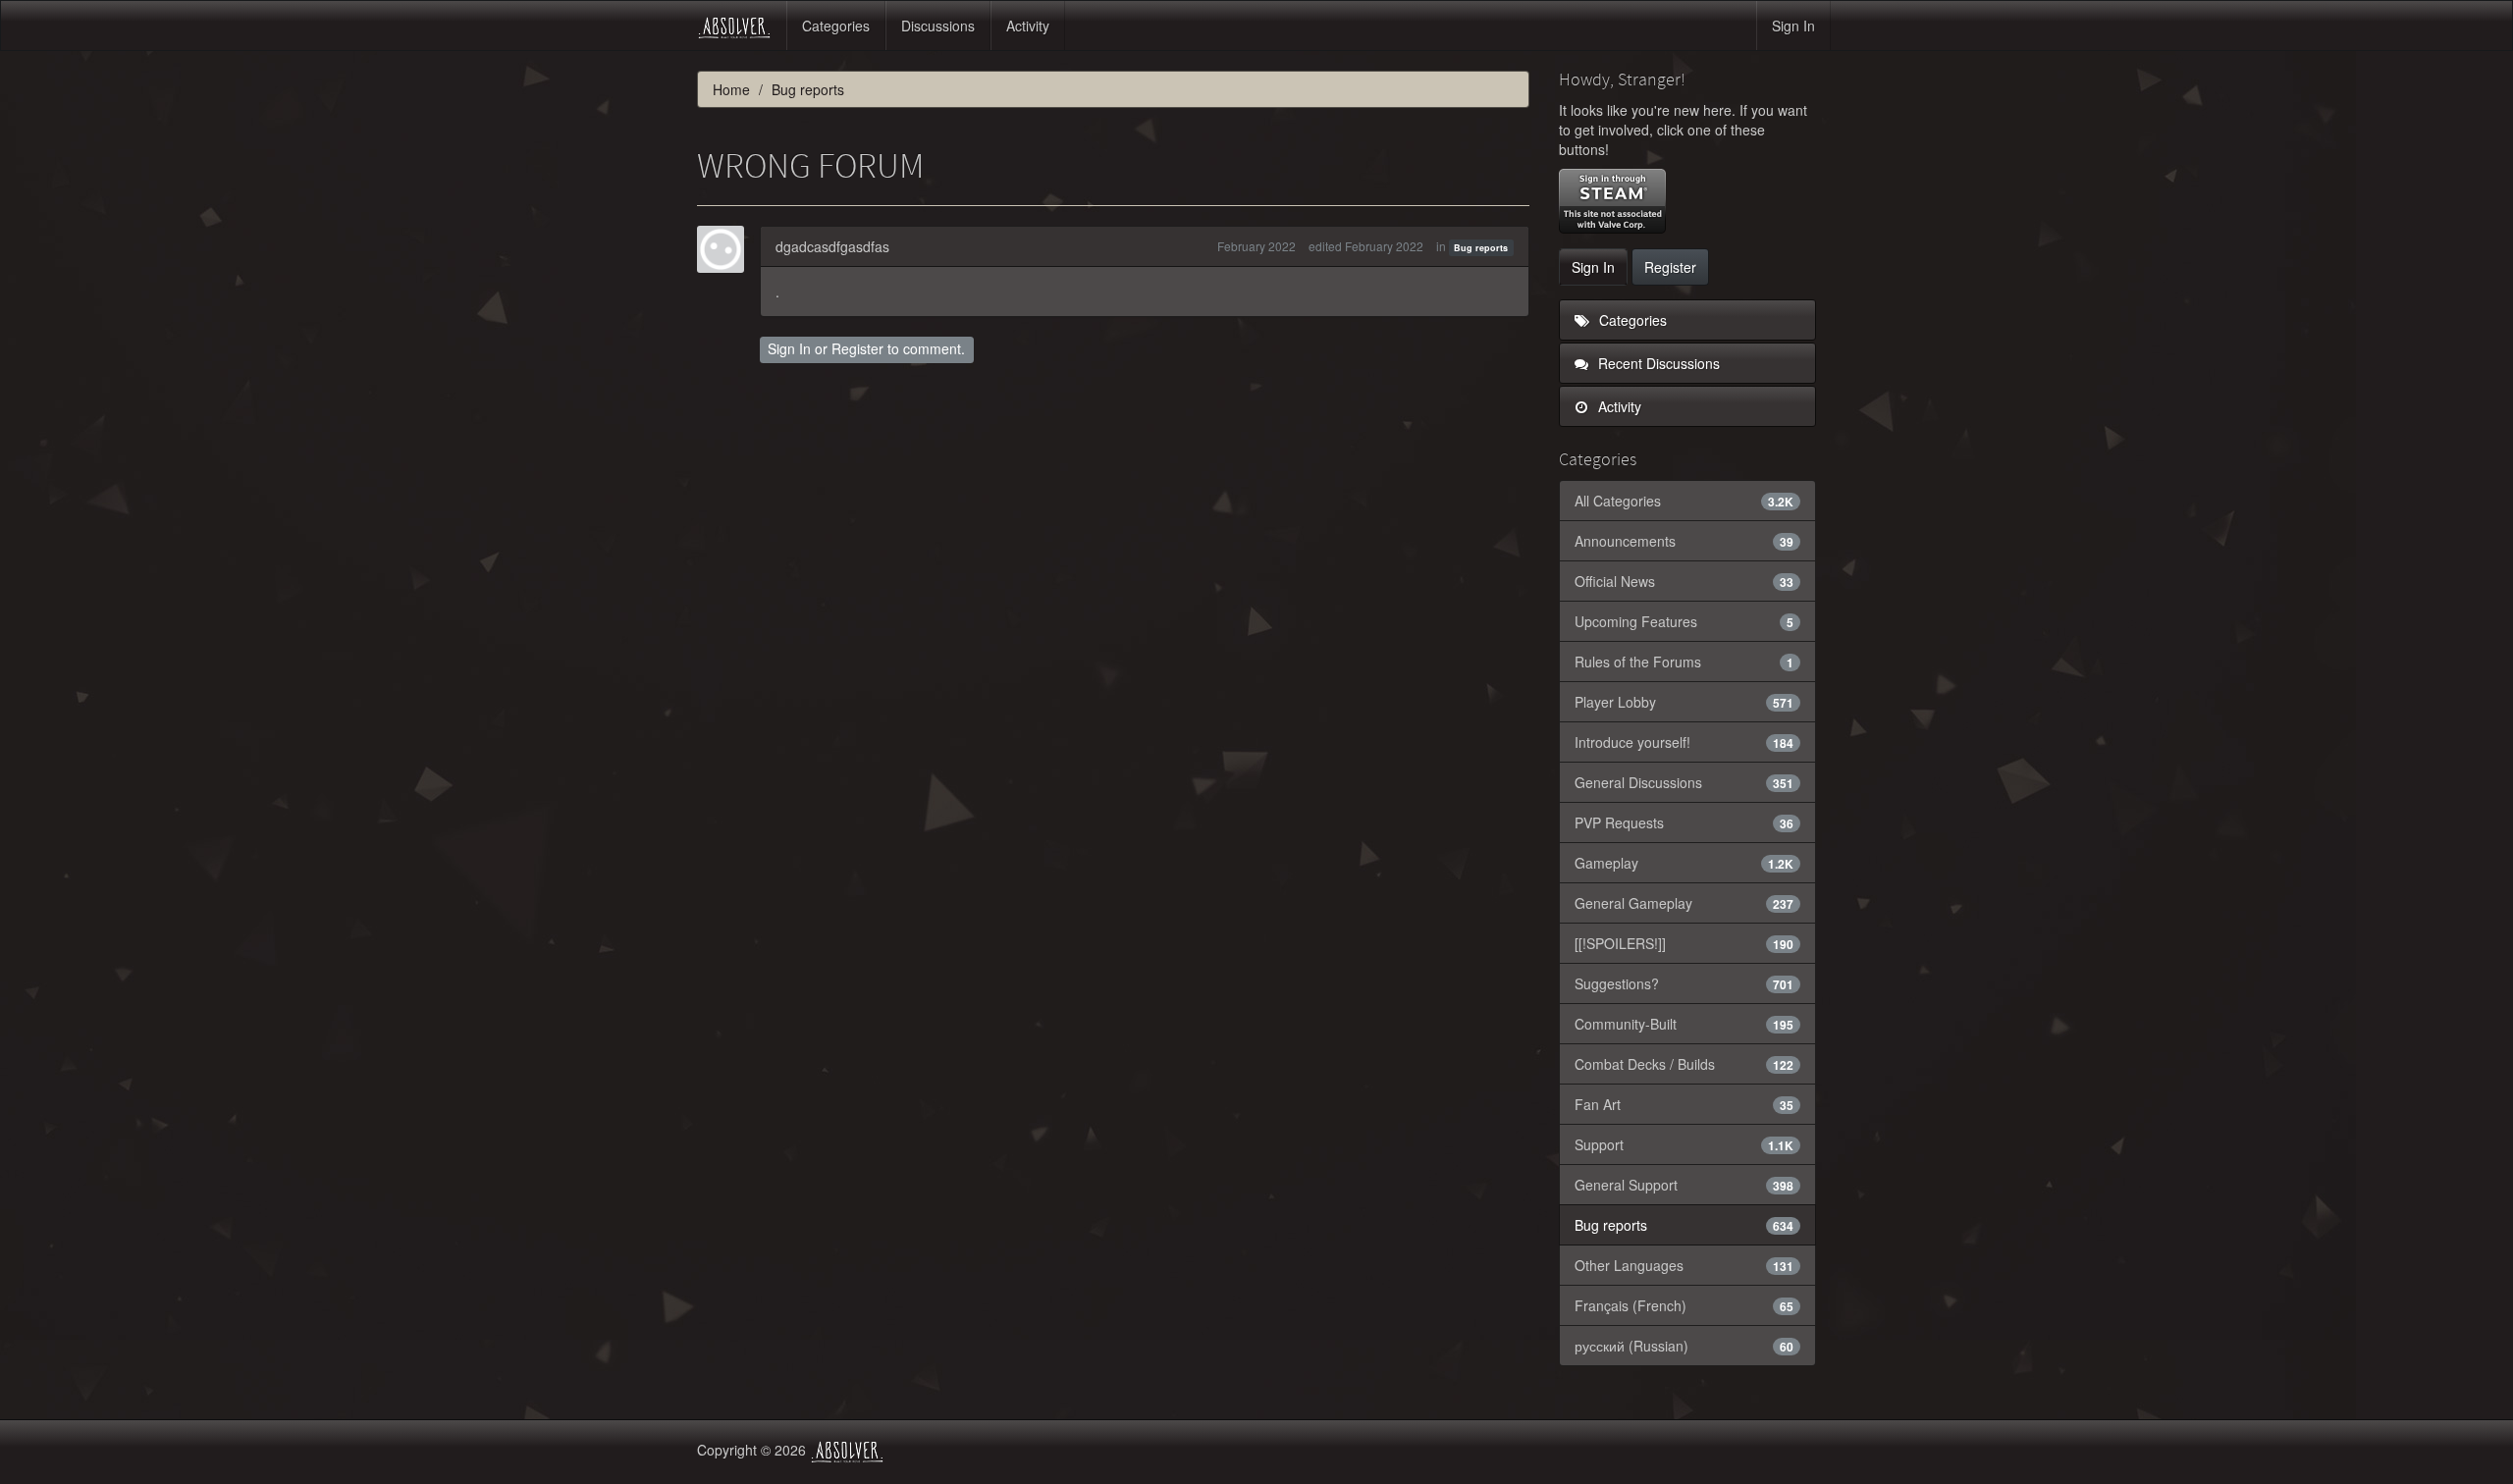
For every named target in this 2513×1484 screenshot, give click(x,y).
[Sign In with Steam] (1612, 201)
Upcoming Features (1684, 621)
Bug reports (1481, 248)
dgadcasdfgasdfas (832, 246)
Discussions (938, 26)
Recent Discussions (1657, 363)
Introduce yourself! (1684, 742)
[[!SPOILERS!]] (1684, 943)
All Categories (1684, 501)
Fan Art (1684, 1104)
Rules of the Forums (1684, 662)
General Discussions (1684, 782)
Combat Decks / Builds (1684, 1064)
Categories (836, 26)
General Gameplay (1684, 903)
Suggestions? (1684, 983)
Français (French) (1684, 1305)
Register (857, 348)
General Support (1684, 1185)
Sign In (1793, 26)
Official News (1684, 581)
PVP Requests (1684, 822)
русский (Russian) (1684, 1346)
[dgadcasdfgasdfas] (726, 249)
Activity (1028, 26)
